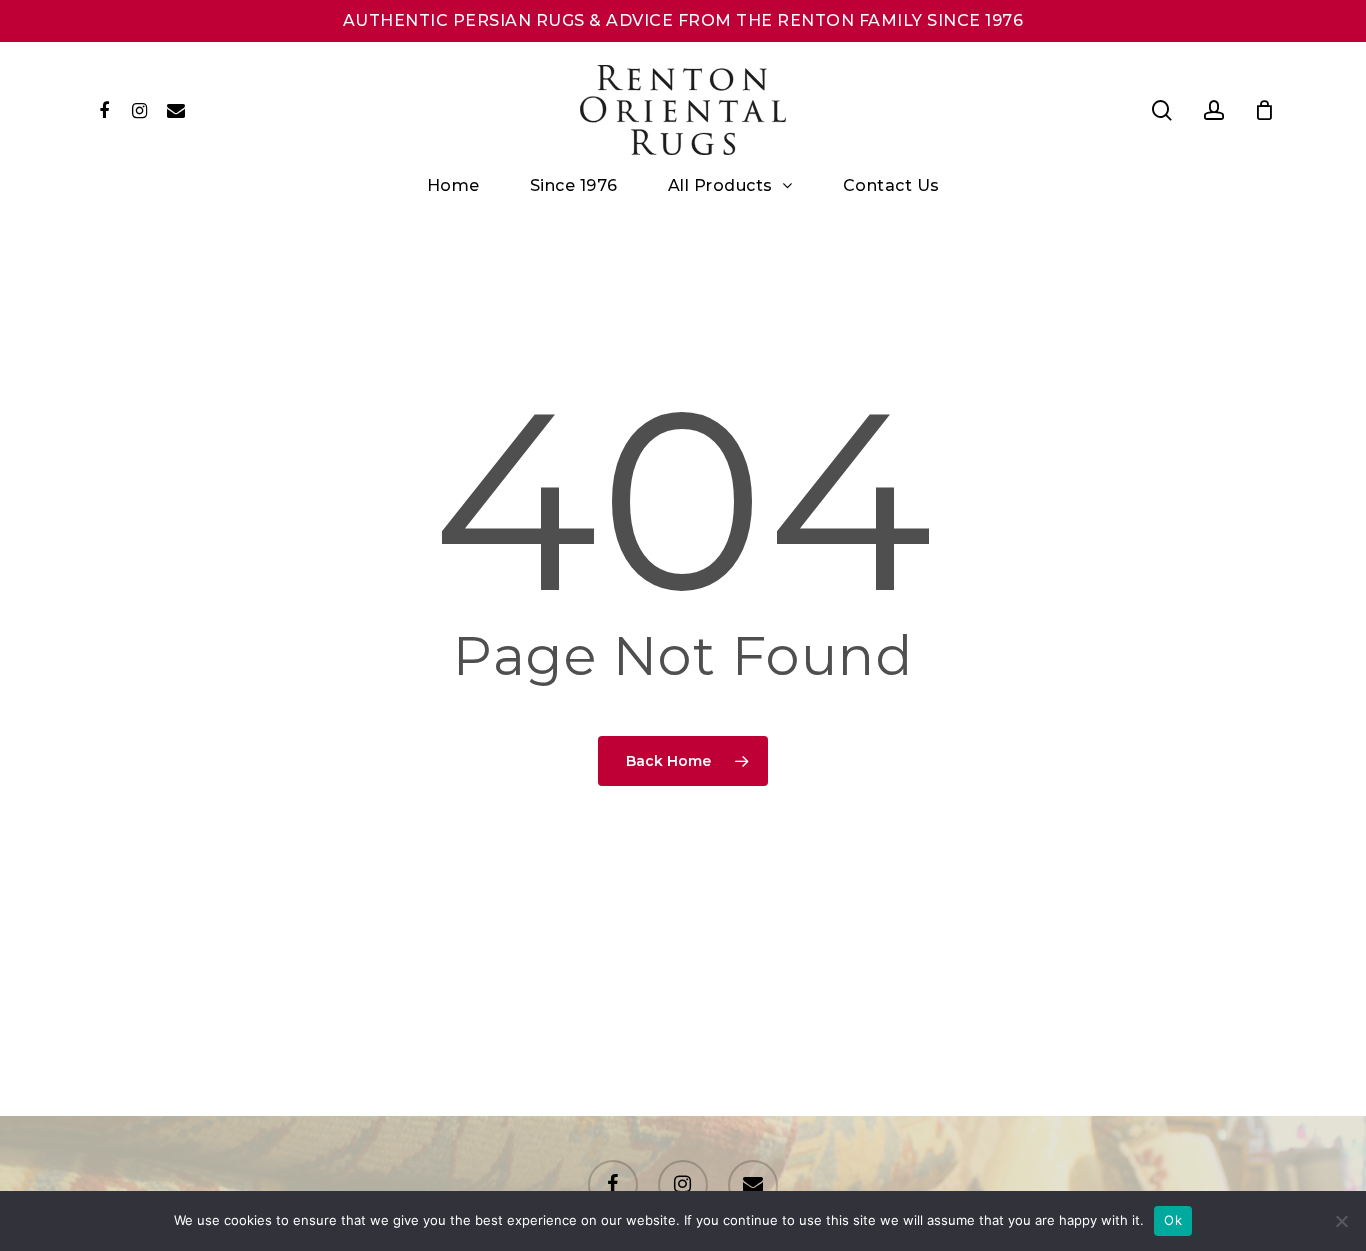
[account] (1214, 110)
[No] (1341, 1221)
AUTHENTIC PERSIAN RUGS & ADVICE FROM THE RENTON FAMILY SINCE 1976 (683, 20)
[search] (1162, 110)
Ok (1173, 1220)
